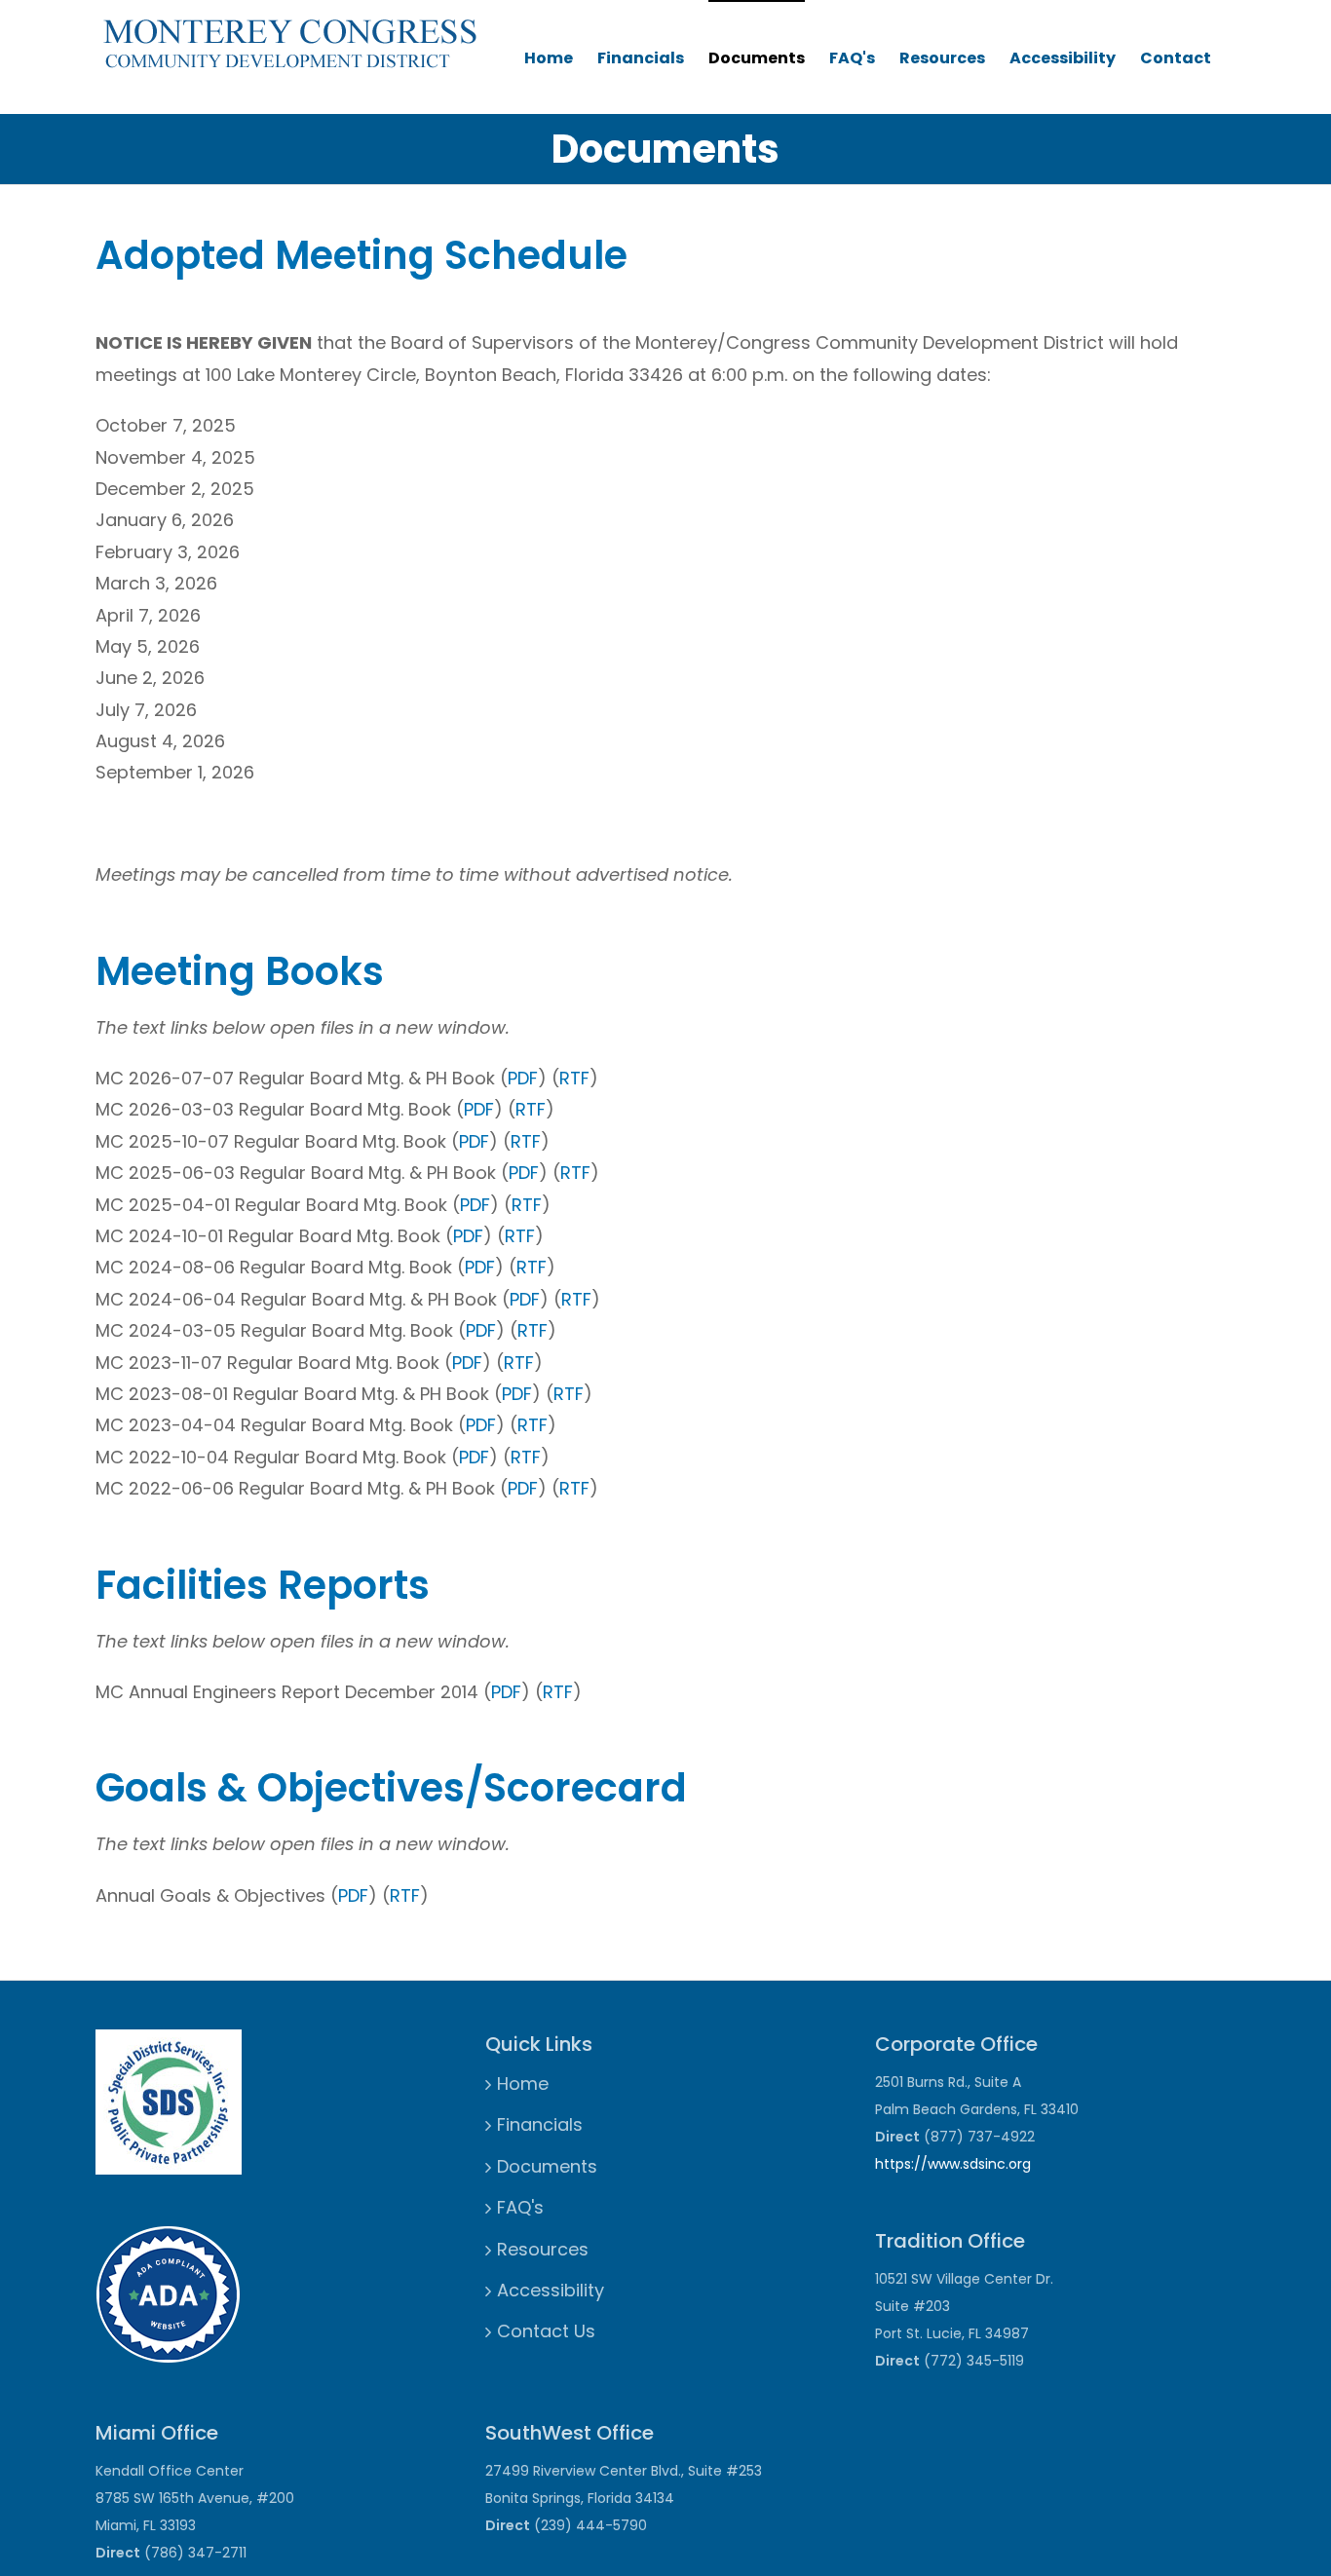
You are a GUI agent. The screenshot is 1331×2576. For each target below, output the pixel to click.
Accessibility (1063, 58)
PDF (523, 1078)
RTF (574, 1078)
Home (549, 58)
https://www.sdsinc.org (953, 2164)
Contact (1176, 58)
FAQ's (852, 58)
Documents (757, 58)
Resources (942, 58)
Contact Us (546, 2331)
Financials (641, 58)
